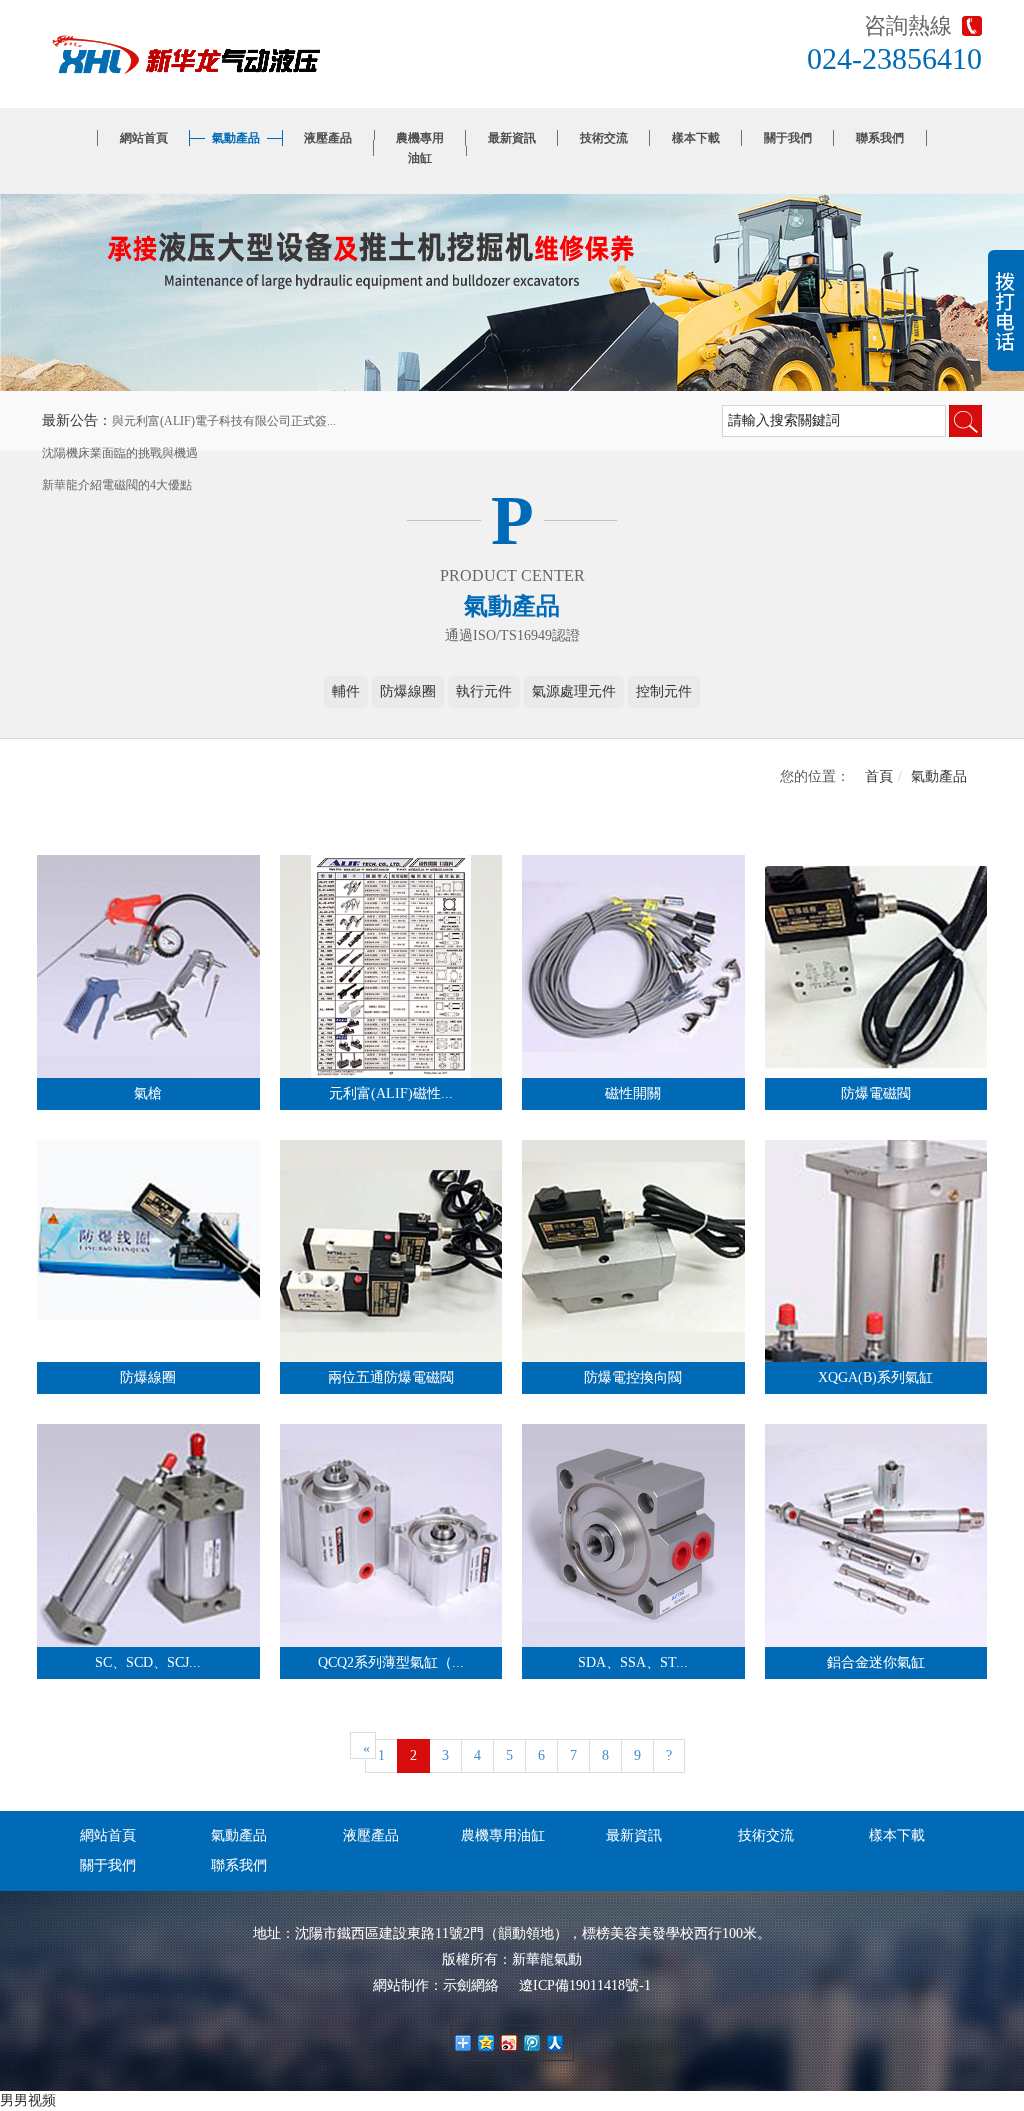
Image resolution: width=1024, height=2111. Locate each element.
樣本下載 (696, 138)
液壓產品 (328, 138)
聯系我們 (880, 138)
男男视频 (28, 2100)
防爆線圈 (408, 691)
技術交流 (604, 138)
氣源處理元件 (574, 691)
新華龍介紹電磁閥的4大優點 (117, 485)
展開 (1006, 321)
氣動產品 (236, 138)
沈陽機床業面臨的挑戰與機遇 (120, 453)
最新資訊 (512, 138)
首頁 (879, 776)
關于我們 (788, 138)
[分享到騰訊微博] (532, 2043)
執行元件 (484, 691)
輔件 (346, 691)
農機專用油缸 (420, 148)
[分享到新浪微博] (509, 2043)
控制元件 (664, 691)
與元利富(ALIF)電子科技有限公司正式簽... (224, 421)
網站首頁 (144, 138)
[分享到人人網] (555, 2043)
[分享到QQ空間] (486, 2043)
